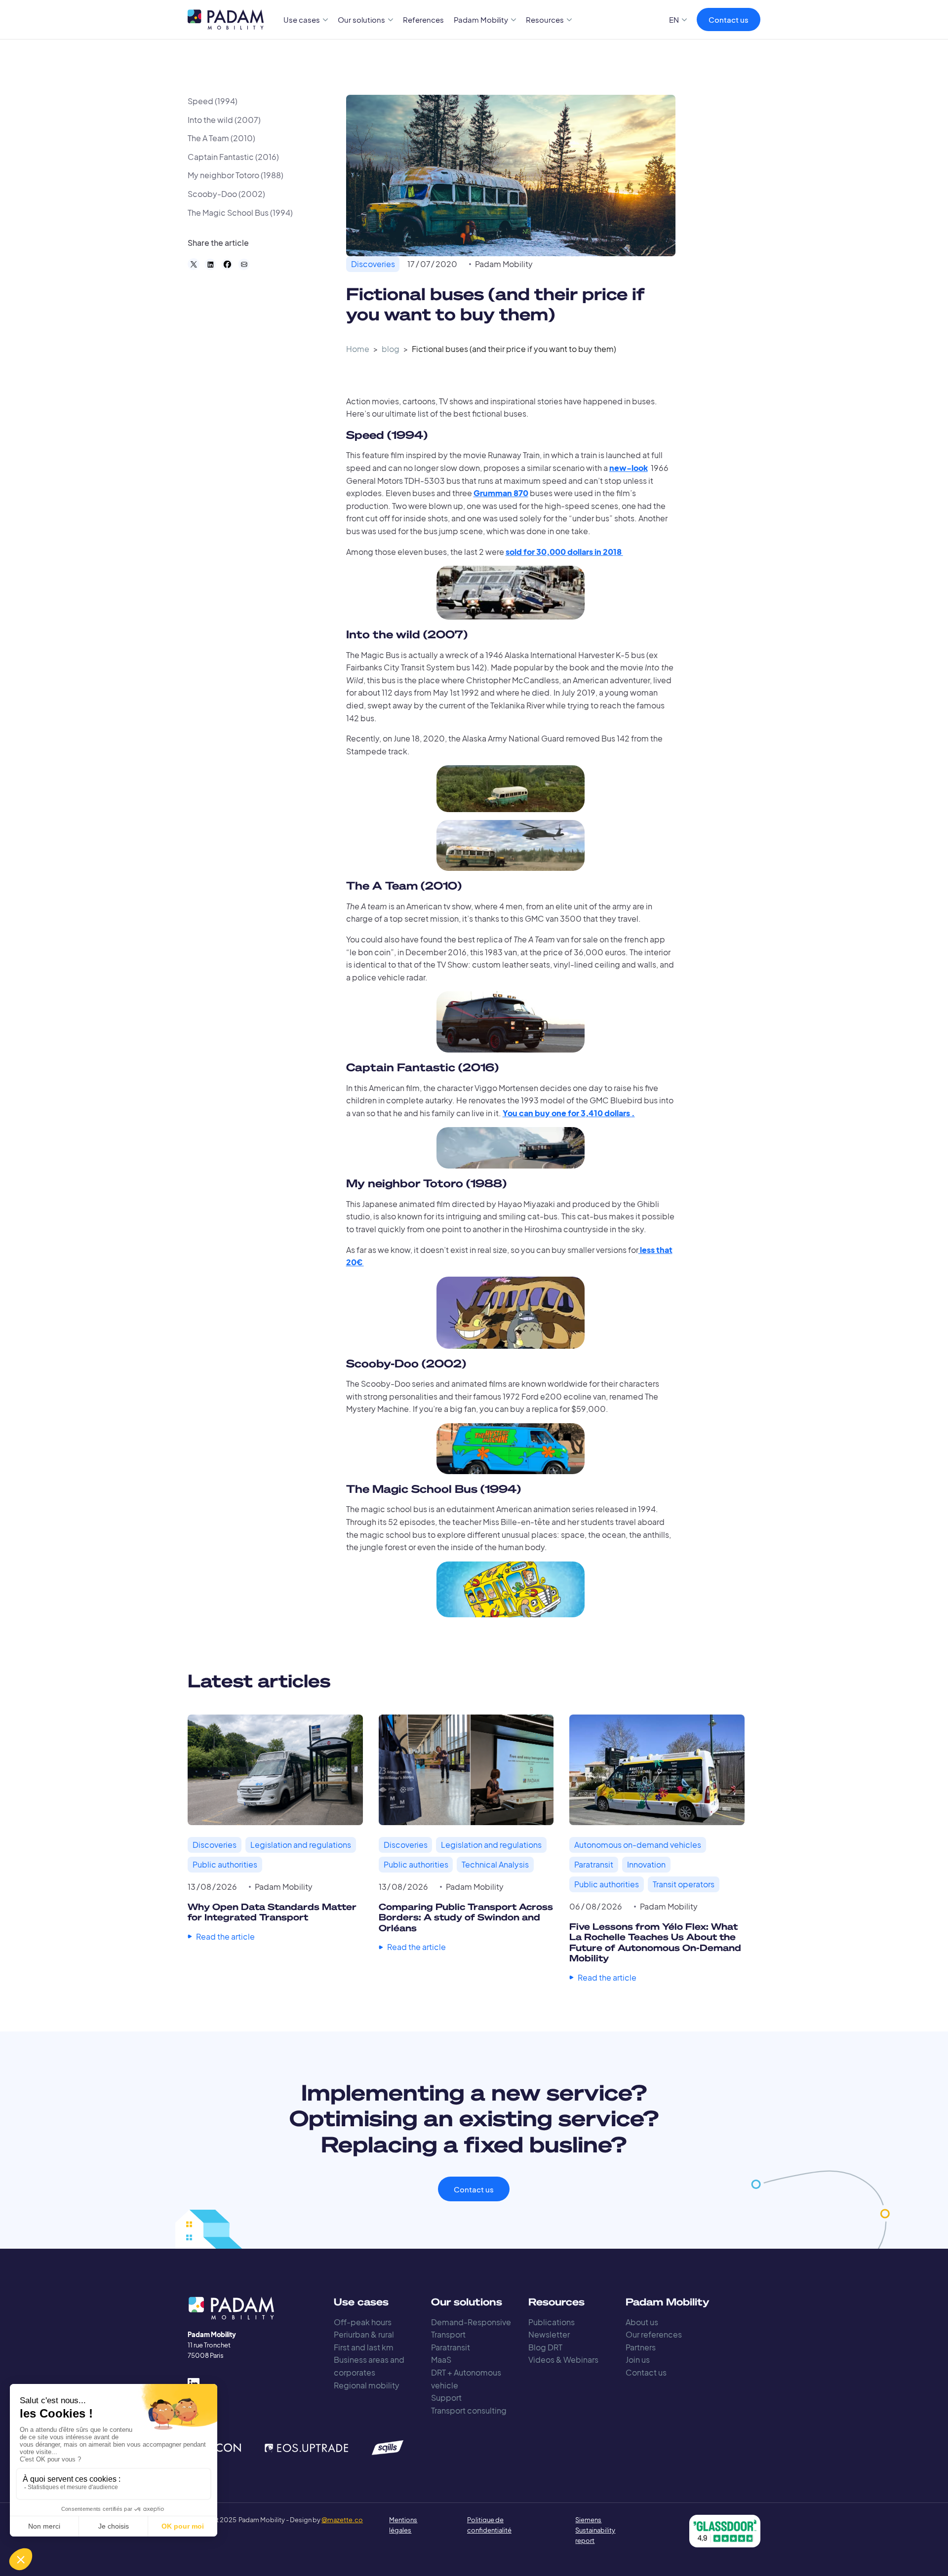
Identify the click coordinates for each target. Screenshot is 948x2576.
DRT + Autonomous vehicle (466, 2379)
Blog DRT (545, 2347)
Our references (654, 2334)
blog (391, 349)
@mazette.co (342, 2520)
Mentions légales (403, 2525)
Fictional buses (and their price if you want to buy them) (514, 349)
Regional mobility (367, 2385)
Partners (641, 2347)
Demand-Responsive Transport (471, 2328)
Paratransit (451, 2347)
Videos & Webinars (563, 2360)
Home (358, 349)
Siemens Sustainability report (595, 2530)
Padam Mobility (504, 264)
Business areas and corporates (369, 2366)
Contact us (729, 20)
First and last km (364, 2347)
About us (642, 2322)
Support (446, 2398)
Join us (638, 2360)
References (423, 20)
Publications (552, 2322)
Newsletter (549, 2334)
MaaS (441, 2360)
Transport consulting (469, 2410)
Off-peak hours (363, 2322)
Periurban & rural (364, 2334)
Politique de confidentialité (489, 2525)
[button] (306, 20)
